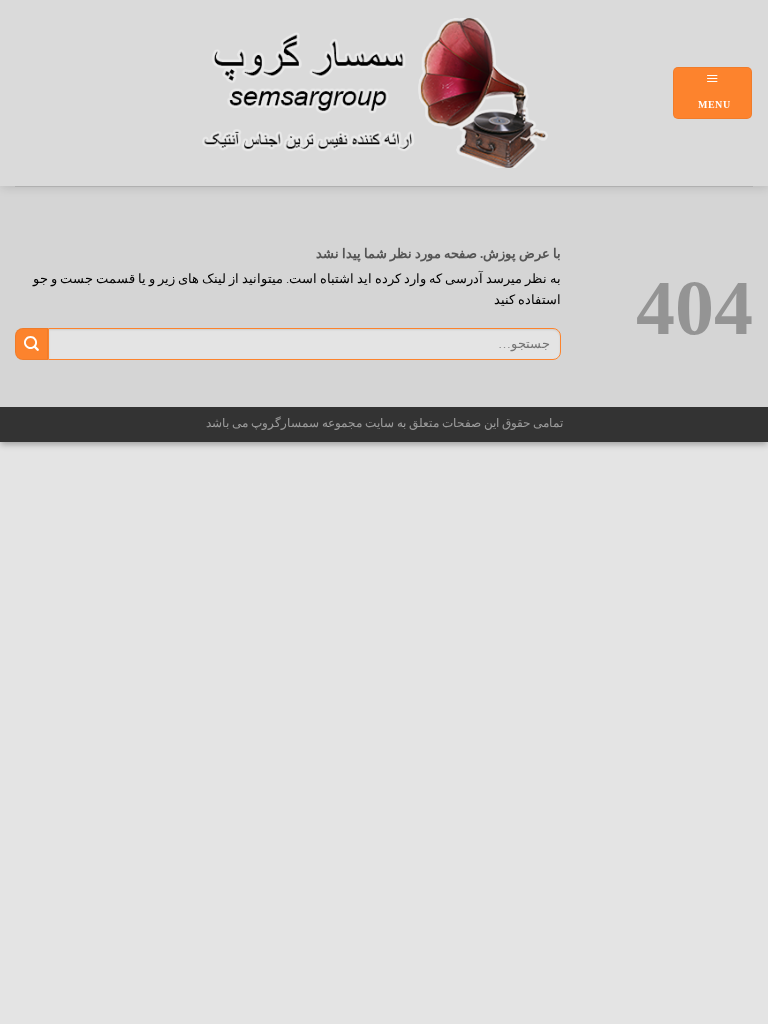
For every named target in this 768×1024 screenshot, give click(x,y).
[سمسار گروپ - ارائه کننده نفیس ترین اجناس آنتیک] (386, 93)
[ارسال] (31, 344)
